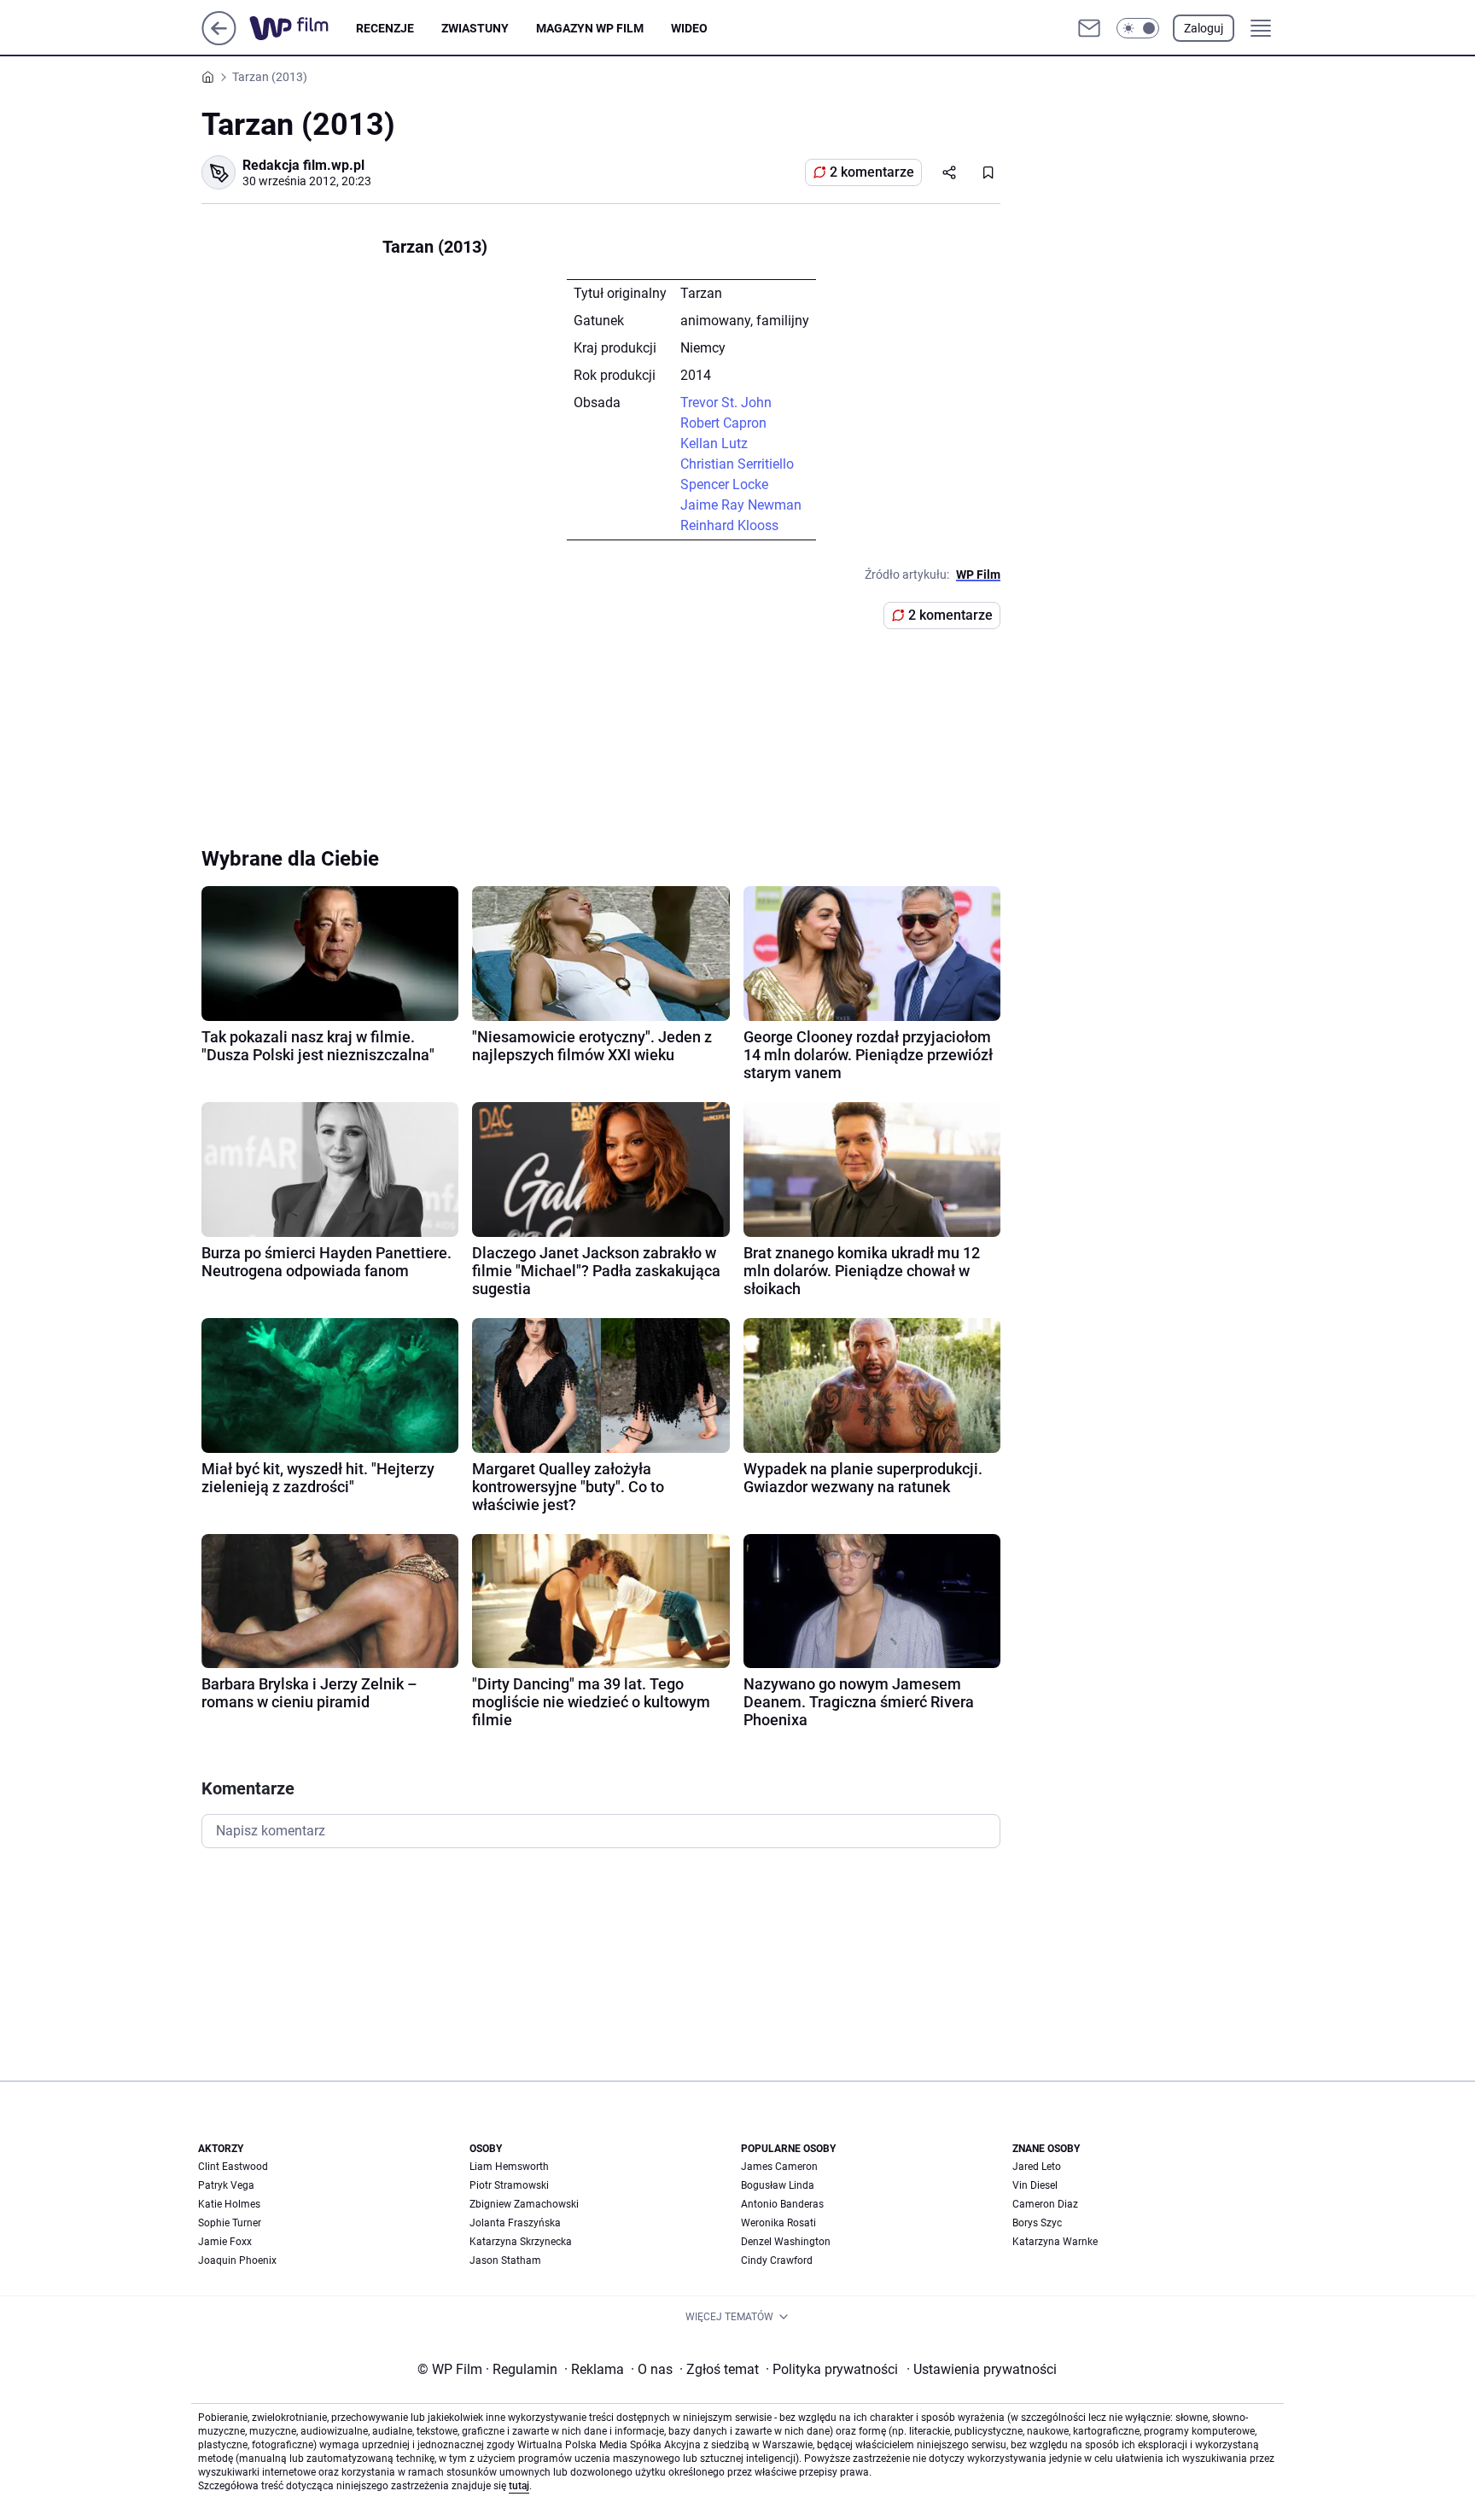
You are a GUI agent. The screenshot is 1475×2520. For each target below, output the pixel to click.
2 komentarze (872, 172)
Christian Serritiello (737, 464)
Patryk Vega (226, 2185)
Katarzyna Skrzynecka (521, 2242)
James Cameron (779, 2167)
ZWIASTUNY (475, 28)
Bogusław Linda (778, 2185)
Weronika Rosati (778, 2223)
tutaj (519, 2486)
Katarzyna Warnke (1055, 2242)
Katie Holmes (229, 2204)
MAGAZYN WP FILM (590, 28)
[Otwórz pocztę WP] (1089, 28)
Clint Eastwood (233, 2167)
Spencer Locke (724, 484)
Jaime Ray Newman (741, 505)
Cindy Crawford (777, 2260)
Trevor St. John (726, 402)
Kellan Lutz (714, 443)
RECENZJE (385, 28)
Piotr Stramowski (509, 2185)
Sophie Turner (230, 2223)
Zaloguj (1204, 28)
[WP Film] (303, 28)
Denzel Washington (786, 2242)
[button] (1138, 28)
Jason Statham (505, 2260)
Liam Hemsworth (509, 2167)
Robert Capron (723, 423)
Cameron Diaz (1045, 2204)
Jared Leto (1037, 2167)
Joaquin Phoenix (237, 2260)
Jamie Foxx (225, 2242)
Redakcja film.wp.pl (303, 165)
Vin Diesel (1035, 2185)
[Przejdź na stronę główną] (219, 41)
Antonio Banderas (782, 2204)
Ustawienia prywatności (982, 2369)
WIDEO (689, 28)
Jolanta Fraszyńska (515, 2223)
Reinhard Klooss (729, 525)
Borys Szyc (1037, 2223)
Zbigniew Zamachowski (524, 2204)
